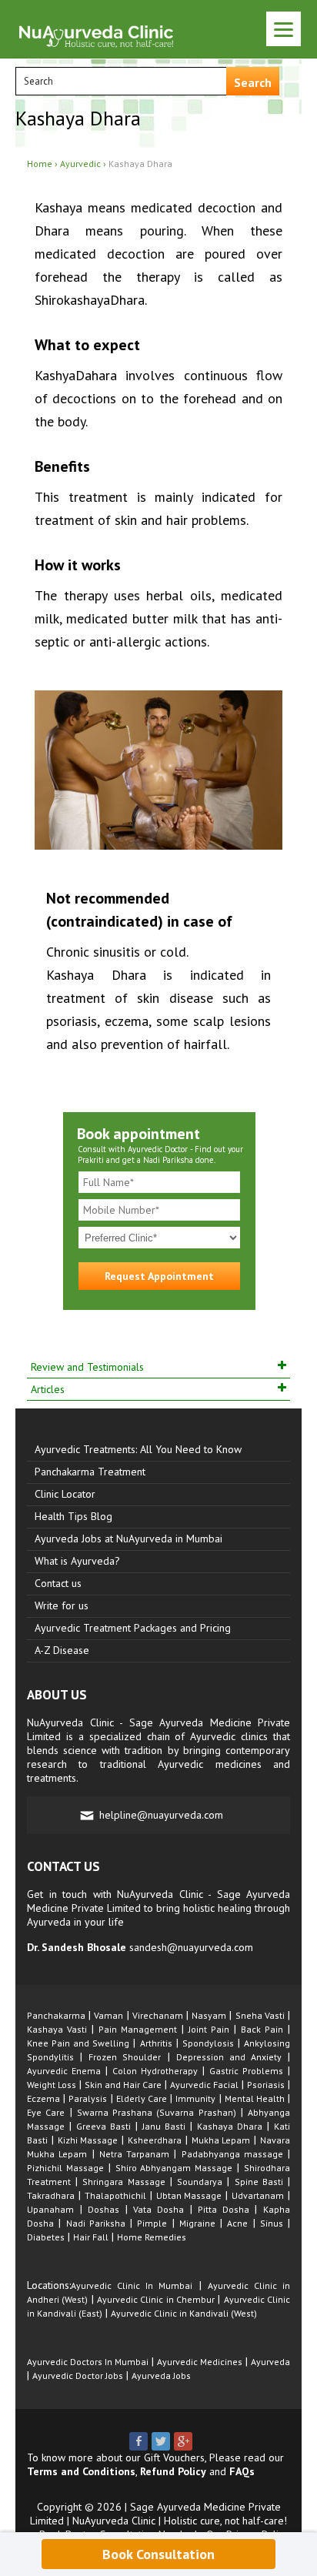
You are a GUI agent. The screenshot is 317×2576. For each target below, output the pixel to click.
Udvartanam (258, 2195)
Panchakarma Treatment (90, 1472)
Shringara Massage (123, 2182)
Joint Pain (209, 2029)
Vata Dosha (158, 2209)
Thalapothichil (115, 2195)
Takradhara (51, 2195)
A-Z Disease (62, 1650)
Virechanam (158, 2015)
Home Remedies (152, 2237)
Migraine (197, 2223)
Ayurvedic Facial (204, 2085)
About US (57, 1695)
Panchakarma (56, 2015)
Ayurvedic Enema (64, 2071)
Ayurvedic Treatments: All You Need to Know (138, 1449)
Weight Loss (52, 2085)
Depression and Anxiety (229, 2057)
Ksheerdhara (155, 2140)
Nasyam (209, 2015)
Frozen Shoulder (125, 2057)
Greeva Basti (103, 2126)
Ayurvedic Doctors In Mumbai (88, 2362)
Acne (237, 2223)
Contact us (58, 1583)
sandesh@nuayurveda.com (191, 1947)
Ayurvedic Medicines (200, 2362)
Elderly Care (142, 2098)
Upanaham (50, 2209)
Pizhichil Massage (65, 2168)
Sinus (272, 2223)
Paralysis (88, 2098)
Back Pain (262, 2029)
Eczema (43, 2098)
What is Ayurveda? (77, 1561)
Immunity (195, 2098)
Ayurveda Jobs (161, 2376)
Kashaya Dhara (230, 2126)
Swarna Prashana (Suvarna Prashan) (157, 2112)
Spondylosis (208, 2043)
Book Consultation (158, 2554)
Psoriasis (266, 2085)
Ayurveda (270, 2362)
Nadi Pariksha (96, 2223)
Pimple (152, 2223)
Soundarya (200, 2182)
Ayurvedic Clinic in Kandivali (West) (184, 2313)
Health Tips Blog (73, 1516)
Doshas (103, 2209)
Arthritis (156, 2043)
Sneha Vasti (260, 2015)
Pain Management (138, 2029)
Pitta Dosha (224, 2209)
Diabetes (46, 2237)
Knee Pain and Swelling (78, 2043)
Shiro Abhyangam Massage (174, 2168)
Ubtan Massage (189, 2195)
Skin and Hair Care (123, 2085)
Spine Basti (259, 2182)
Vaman (108, 2015)
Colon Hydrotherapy (155, 2071)
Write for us (62, 1605)
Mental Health (255, 2098)
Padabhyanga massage (232, 2154)
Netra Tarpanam (134, 2154)
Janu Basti (164, 2126)
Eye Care (46, 2112)
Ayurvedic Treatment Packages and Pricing (133, 1628)
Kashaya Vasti (57, 2029)
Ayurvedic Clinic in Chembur (156, 2299)
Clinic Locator (65, 1494)
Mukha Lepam (221, 2140)
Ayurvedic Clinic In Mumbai (132, 2285)
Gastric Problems (246, 2071)
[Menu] (284, 29)
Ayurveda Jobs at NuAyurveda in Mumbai (128, 1539)
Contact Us (63, 1866)
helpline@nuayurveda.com (161, 1815)
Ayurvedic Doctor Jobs (78, 2376)
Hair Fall (91, 2237)
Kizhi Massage (88, 2140)
